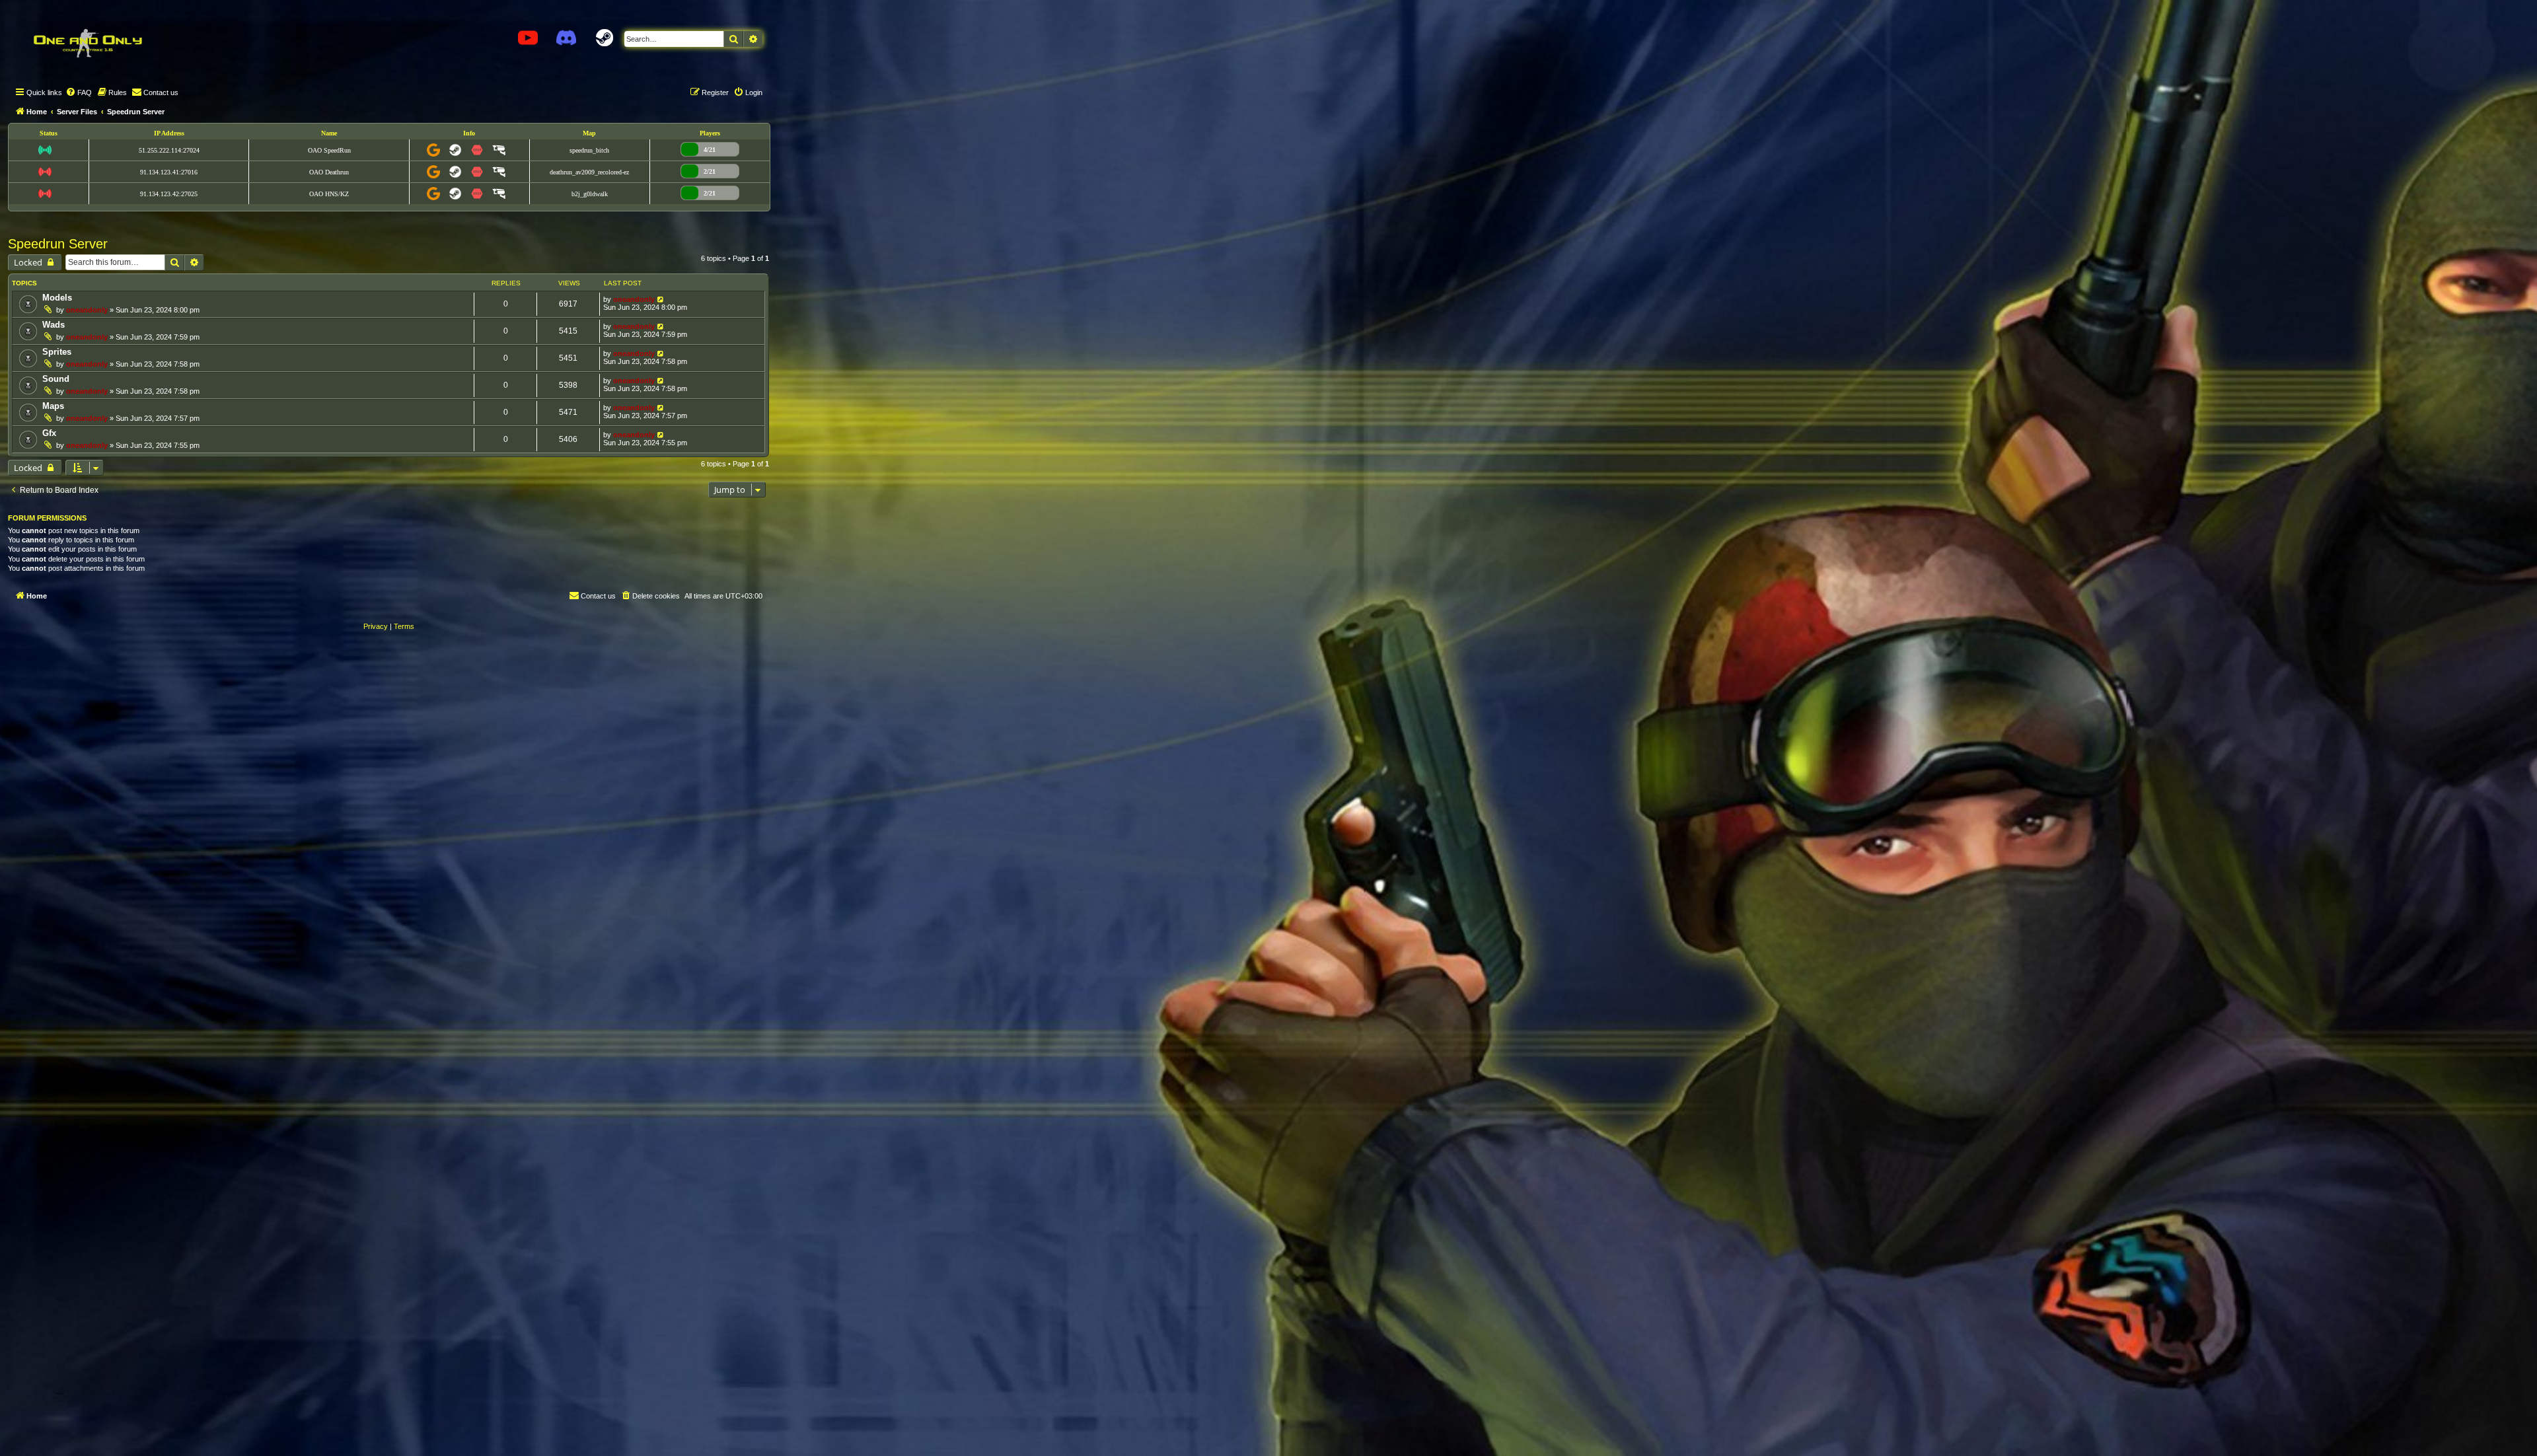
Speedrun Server (58, 244)
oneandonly (87, 310)
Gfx (49, 433)
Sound (56, 379)
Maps (53, 406)
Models (57, 298)
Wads (54, 325)
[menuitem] (79, 92)
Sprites (57, 352)
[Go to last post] (661, 299)
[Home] (87, 43)
